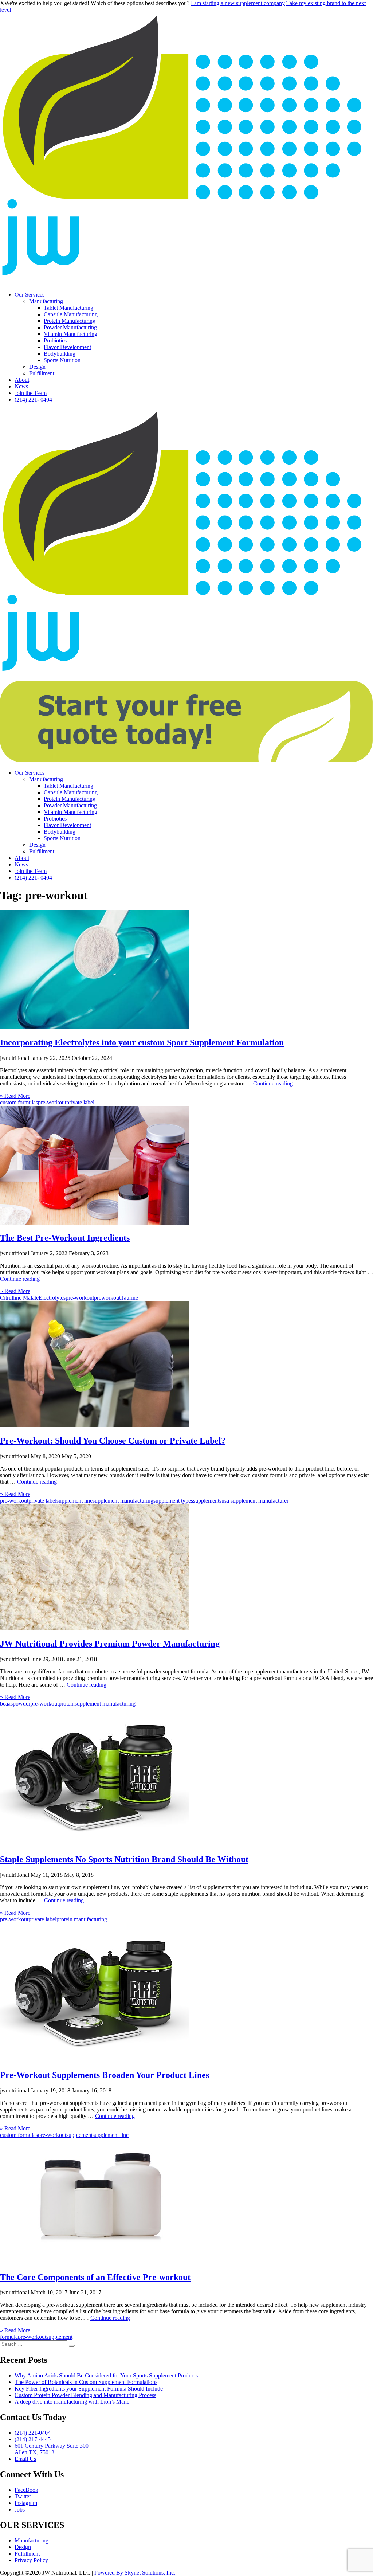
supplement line (74, 1501)
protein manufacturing (82, 1919)
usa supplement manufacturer (255, 1501)
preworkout (107, 1298)
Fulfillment (42, 373)
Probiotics (55, 340)
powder (21, 1704)
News (21, 386)
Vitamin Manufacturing (70, 334)
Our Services (30, 295)
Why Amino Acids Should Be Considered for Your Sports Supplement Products (106, 2375)
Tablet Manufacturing (68, 308)
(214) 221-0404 (33, 2433)
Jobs (20, 2510)
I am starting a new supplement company (238, 3)
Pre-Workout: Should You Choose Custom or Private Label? (113, 1441)
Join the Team (31, 393)
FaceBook (26, 2490)
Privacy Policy (31, 2560)
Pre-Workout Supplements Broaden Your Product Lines (105, 2075)
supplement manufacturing (123, 1501)
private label (80, 1102)
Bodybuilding (60, 354)
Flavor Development (67, 347)
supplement (79, 2135)
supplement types (173, 1501)
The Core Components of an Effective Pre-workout (95, 2277)
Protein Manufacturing (70, 321)
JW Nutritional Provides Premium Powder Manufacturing (110, 1644)
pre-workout (52, 1102)
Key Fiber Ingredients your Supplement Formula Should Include (89, 2389)
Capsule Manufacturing (71, 314)
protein (67, 1704)
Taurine (129, 1298)
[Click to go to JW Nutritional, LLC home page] (186, 276)
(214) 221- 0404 (33, 400)
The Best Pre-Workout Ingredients (65, 1238)
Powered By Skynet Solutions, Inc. (135, 2573)
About (22, 380)
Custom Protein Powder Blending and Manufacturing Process (85, 2395)
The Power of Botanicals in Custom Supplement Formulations (86, 2382)
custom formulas (19, 1102)
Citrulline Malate (19, 1298)
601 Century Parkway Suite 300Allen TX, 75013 (52, 2449)
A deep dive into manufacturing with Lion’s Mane (72, 2402)
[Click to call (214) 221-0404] (1, 282)
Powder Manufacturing (70, 327)
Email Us (25, 2459)
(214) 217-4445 (33, 2439)
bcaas (6, 1704)
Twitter (23, 2496)
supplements (207, 1501)
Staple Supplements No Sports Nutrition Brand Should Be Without (124, 1859)
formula (9, 2337)
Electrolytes (52, 1298)
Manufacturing (46, 301)
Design (37, 367)
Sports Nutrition (62, 360)
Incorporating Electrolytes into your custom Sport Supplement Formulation (142, 1042)
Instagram (26, 2503)
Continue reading (273, 1083)
